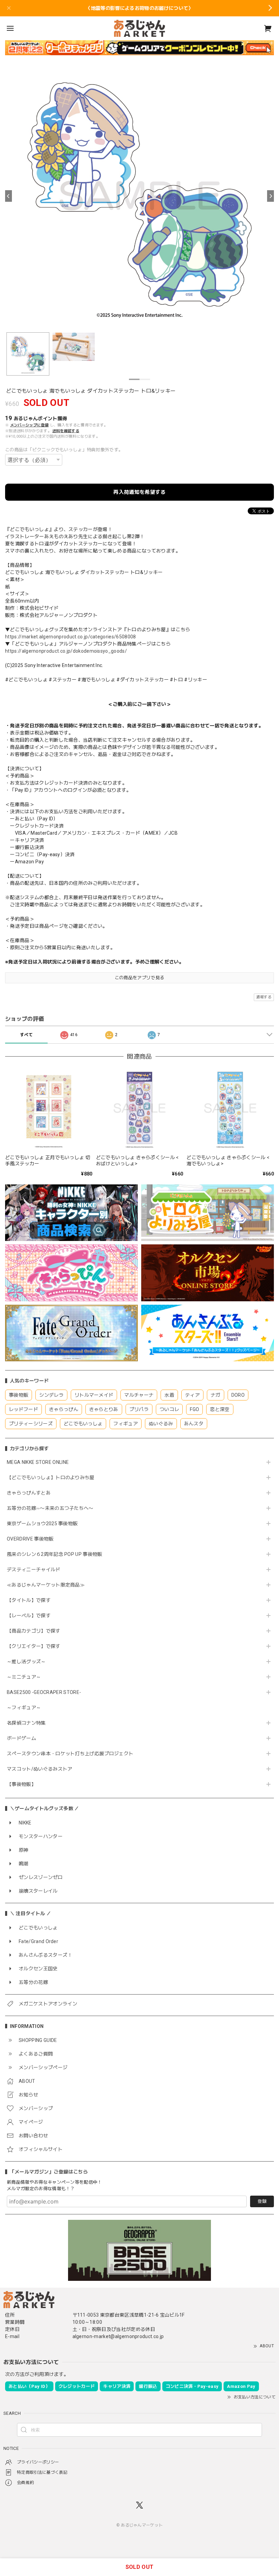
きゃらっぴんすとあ (29, 1493)
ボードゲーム (21, 1738)
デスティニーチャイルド (34, 1570)
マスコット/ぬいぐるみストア (39, 1769)
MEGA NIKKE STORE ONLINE (38, 1462)
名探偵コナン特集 (26, 1723)
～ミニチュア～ (24, 1677)
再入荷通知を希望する (139, 492)
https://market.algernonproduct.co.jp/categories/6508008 (71, 637)
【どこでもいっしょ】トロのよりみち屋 (53, 1478)
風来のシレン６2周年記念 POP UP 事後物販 (55, 1554)
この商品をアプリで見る (140, 978)
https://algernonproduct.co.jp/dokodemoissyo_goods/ (66, 651)
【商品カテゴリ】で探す (34, 1631)
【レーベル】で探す (29, 1616)
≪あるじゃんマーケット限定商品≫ (46, 1585)
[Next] (270, 196)
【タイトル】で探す (29, 1600)
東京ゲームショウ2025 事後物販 (45, 1524)
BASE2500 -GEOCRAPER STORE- (44, 1692)
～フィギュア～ (24, 1708)
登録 (262, 2201)
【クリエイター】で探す (34, 1646)
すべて (26, 1035)
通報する (264, 997)
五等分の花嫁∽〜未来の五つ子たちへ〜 (53, 1508)
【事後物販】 (21, 1784)
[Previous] (9, 196)
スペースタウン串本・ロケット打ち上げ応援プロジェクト (70, 1754)
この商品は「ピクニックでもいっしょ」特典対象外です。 (64, 450)
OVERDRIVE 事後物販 (30, 1539)
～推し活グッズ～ (26, 1662)
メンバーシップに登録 (29, 425)
